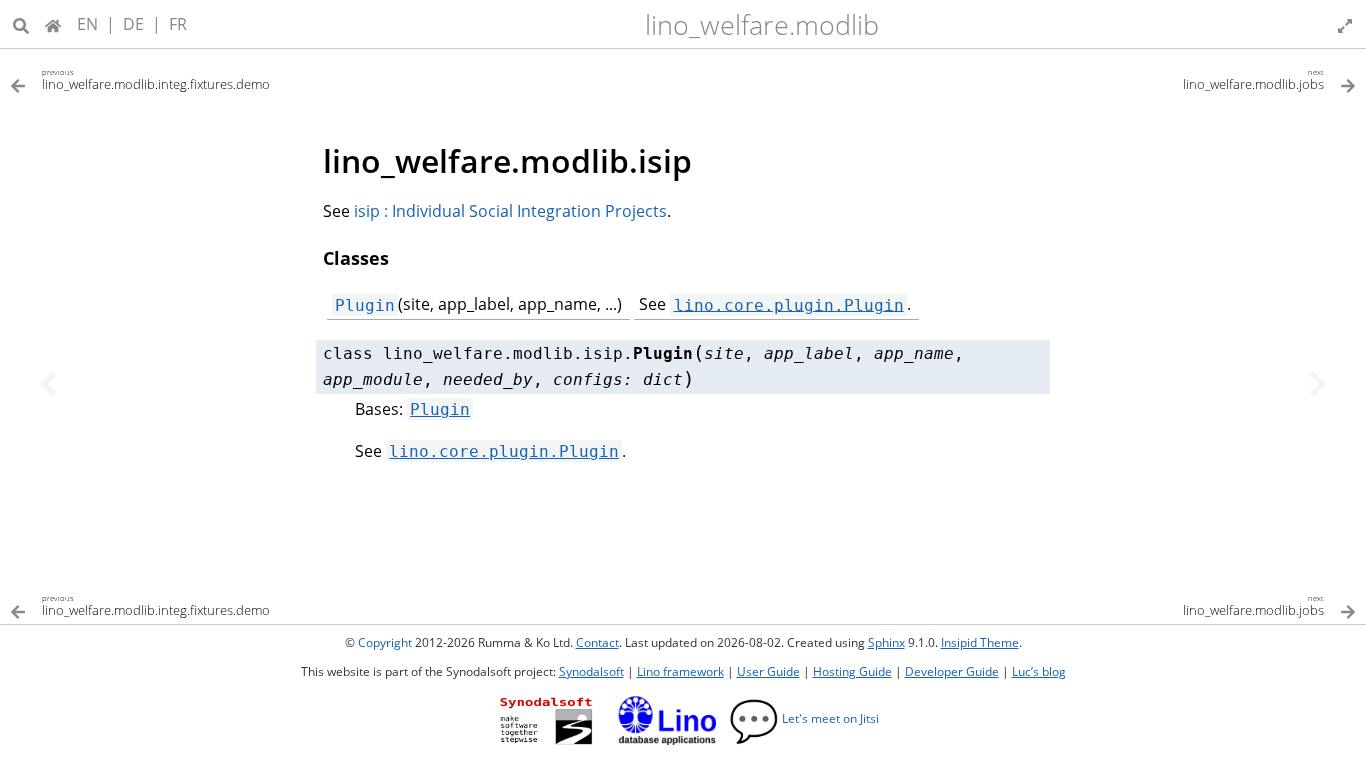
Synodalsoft (591, 671)
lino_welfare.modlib (762, 24)
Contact (597, 642)
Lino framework (680, 671)
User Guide (768, 671)
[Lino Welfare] (53, 24)
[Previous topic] (48, 384)
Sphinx (886, 642)
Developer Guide (952, 671)
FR (178, 24)
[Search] (21, 24)
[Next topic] (1318, 384)
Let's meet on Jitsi (804, 718)
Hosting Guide (852, 671)
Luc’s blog (1039, 671)
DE (133, 24)
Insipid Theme (980, 642)
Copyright (385, 642)
